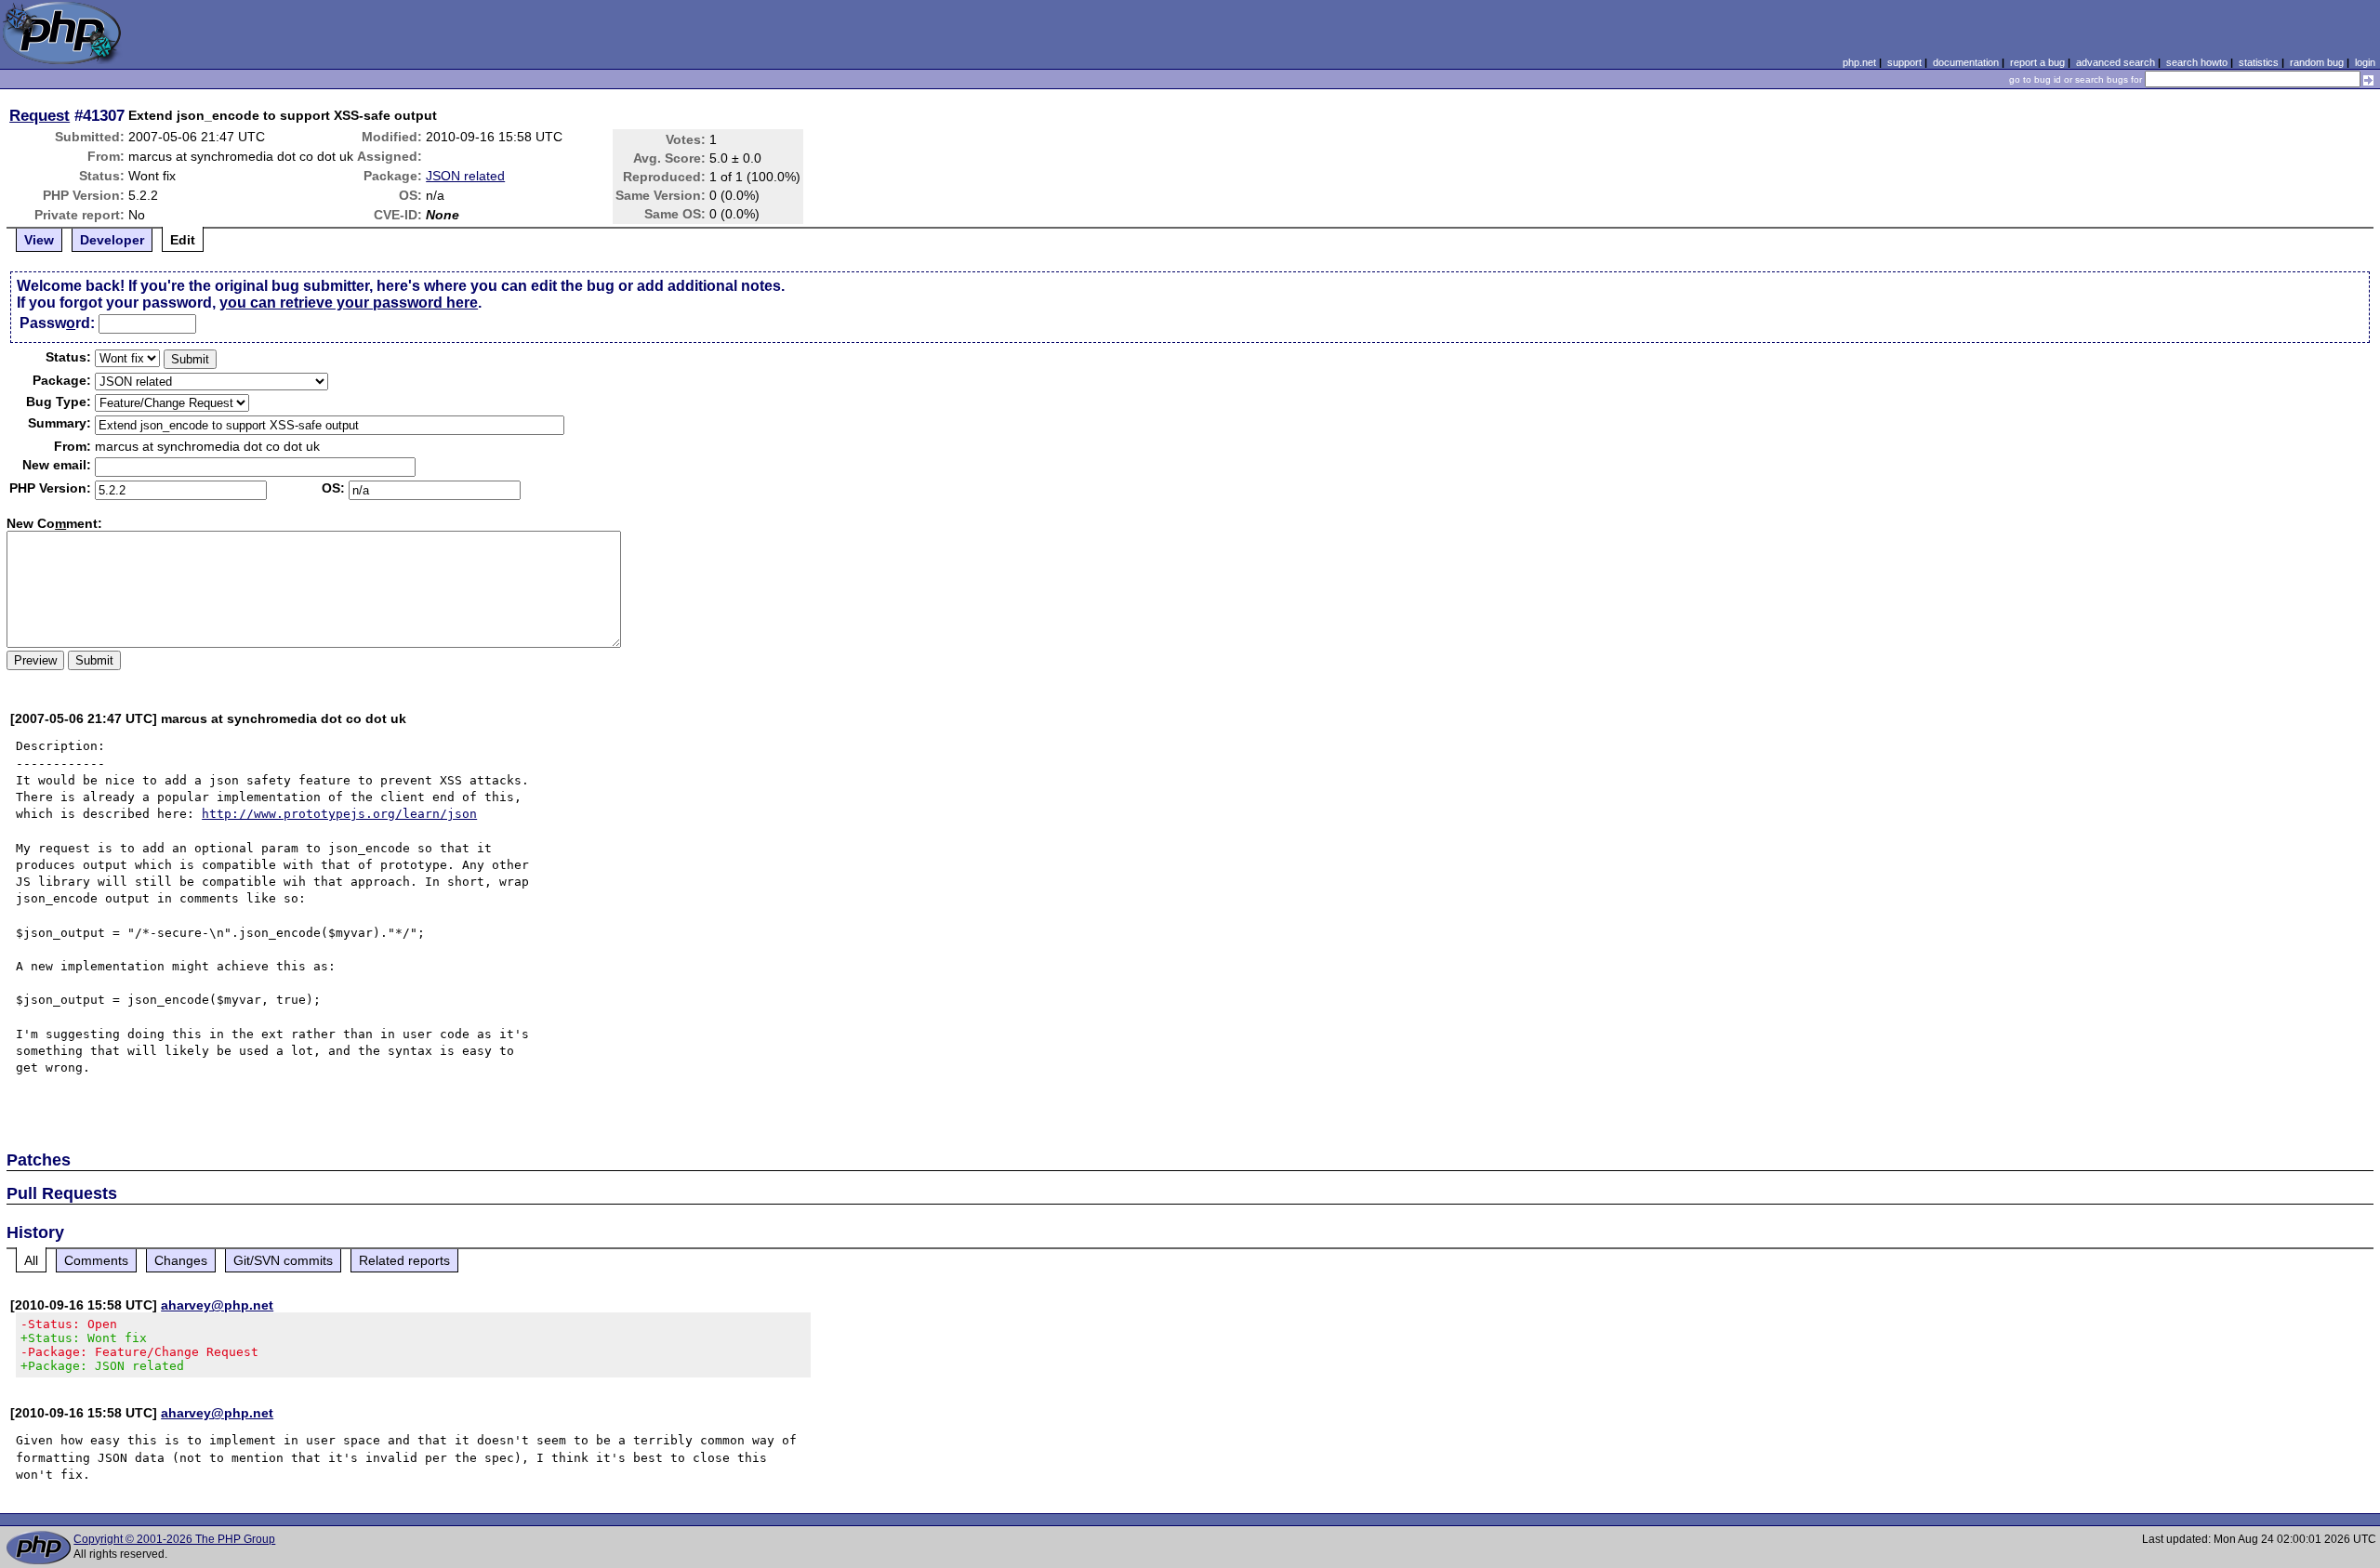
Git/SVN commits (283, 1260)
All (31, 1260)
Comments (96, 1260)
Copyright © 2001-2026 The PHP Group (174, 1539)
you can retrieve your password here (349, 303)
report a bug (2037, 62)
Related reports (404, 1260)
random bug (2317, 62)
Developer (112, 240)
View (39, 240)
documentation (1966, 62)
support (1904, 62)
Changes (181, 1260)
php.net (1859, 62)
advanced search (2116, 62)
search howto (2197, 62)
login (2365, 62)
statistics (2259, 62)
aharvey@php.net (217, 1305)
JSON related (465, 176)
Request (40, 115)
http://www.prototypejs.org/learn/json (339, 814)
